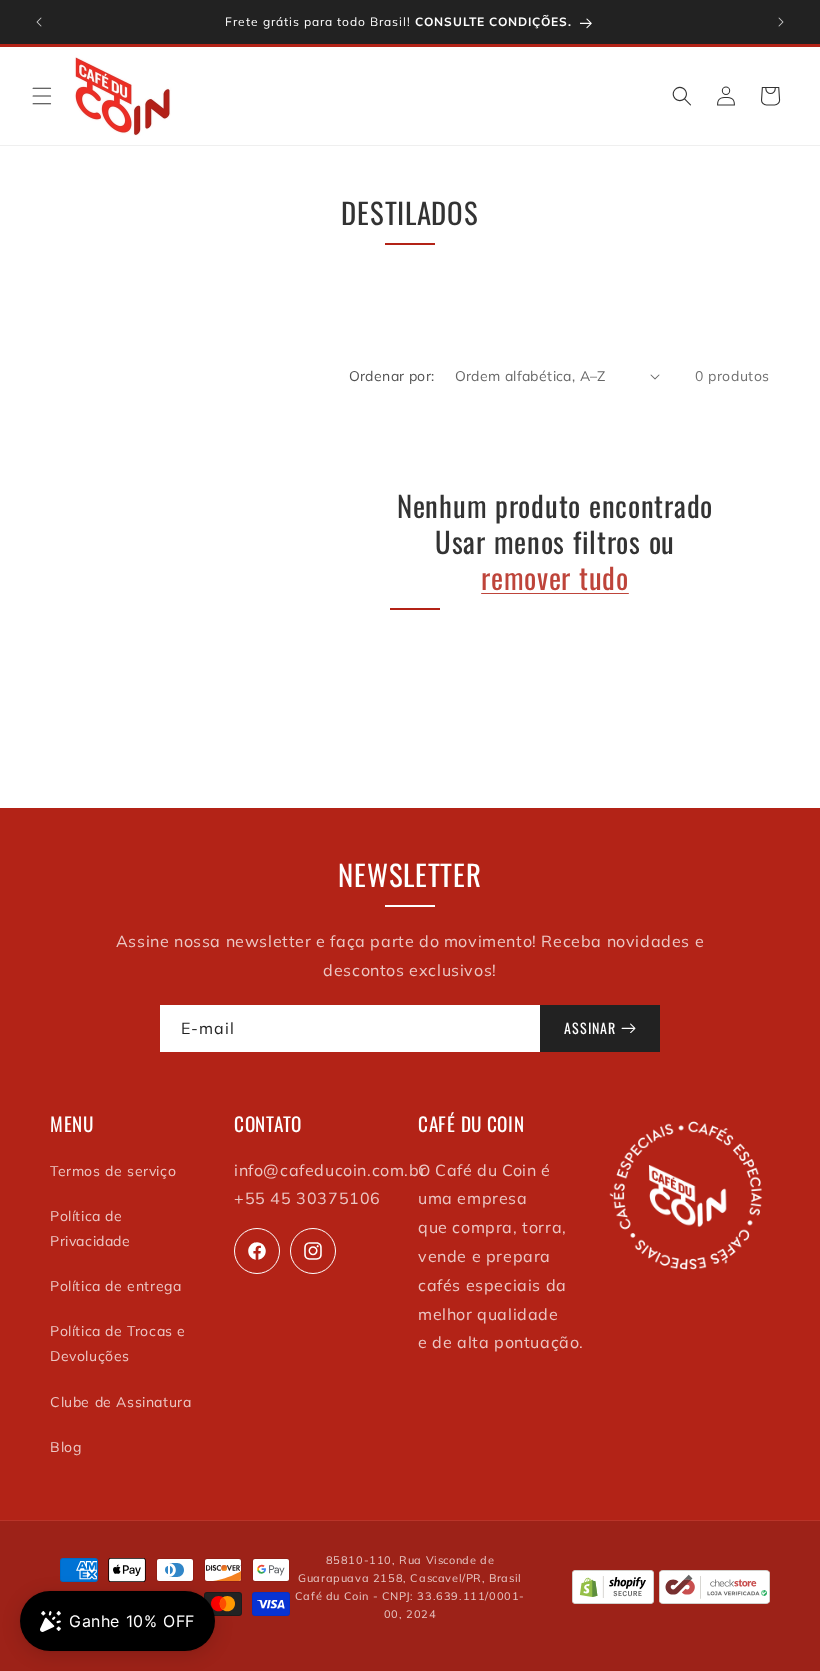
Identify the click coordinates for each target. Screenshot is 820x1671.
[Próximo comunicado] (781, 22)
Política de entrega (115, 1286)
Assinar (590, 1027)
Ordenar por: (392, 376)
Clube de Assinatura (120, 1402)
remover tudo (555, 577)
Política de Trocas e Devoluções (118, 1343)
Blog (65, 1447)
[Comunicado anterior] (39, 22)
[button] (42, 96)
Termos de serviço (113, 1171)
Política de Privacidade (90, 1228)
